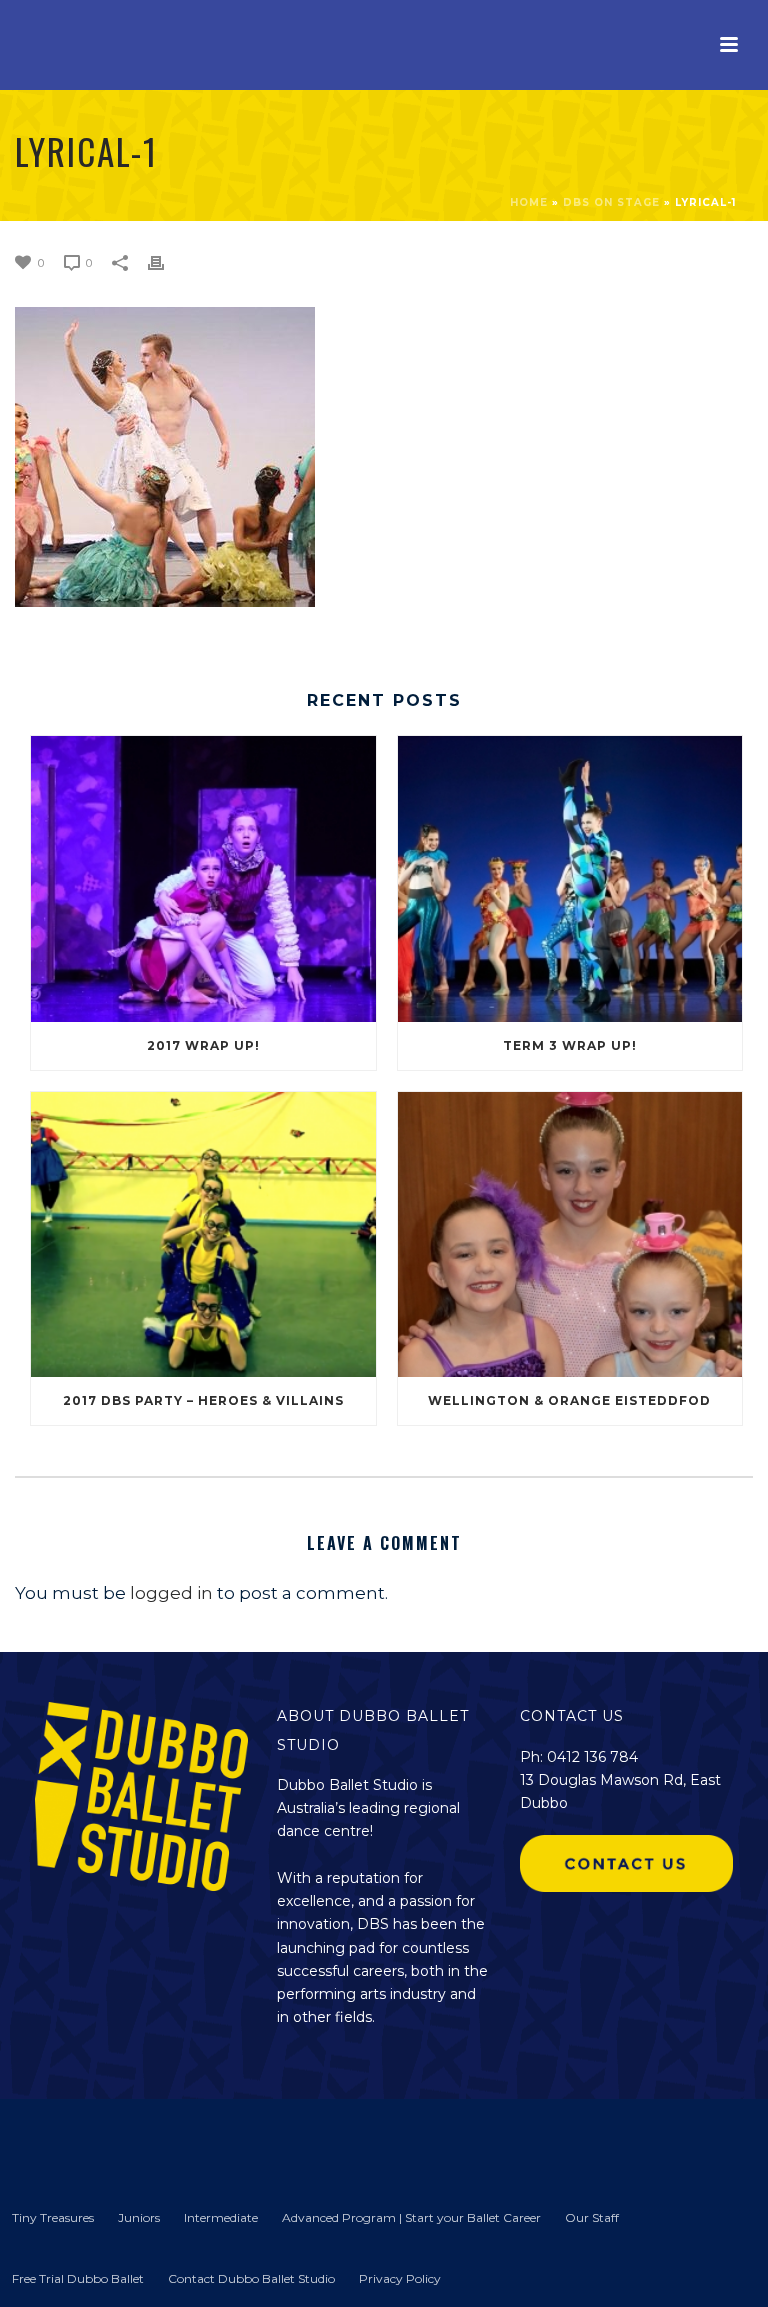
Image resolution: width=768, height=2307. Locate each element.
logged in (171, 1593)
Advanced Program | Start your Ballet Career (411, 2217)
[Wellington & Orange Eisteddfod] (570, 1234)
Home (529, 202)
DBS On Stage (611, 202)
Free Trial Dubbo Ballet (78, 2278)
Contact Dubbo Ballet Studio (251, 2278)
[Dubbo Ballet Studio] (50, 2141)
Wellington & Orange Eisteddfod (569, 1400)
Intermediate (221, 2217)
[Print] (166, 261)
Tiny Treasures (53, 2217)
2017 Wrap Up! (203, 1045)
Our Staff (592, 2217)
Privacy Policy (400, 2278)
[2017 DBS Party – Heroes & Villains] (203, 1234)
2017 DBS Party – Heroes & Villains (203, 1400)
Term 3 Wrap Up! (570, 1045)
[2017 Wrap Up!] (203, 878)
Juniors (139, 2217)
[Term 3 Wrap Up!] (570, 878)
